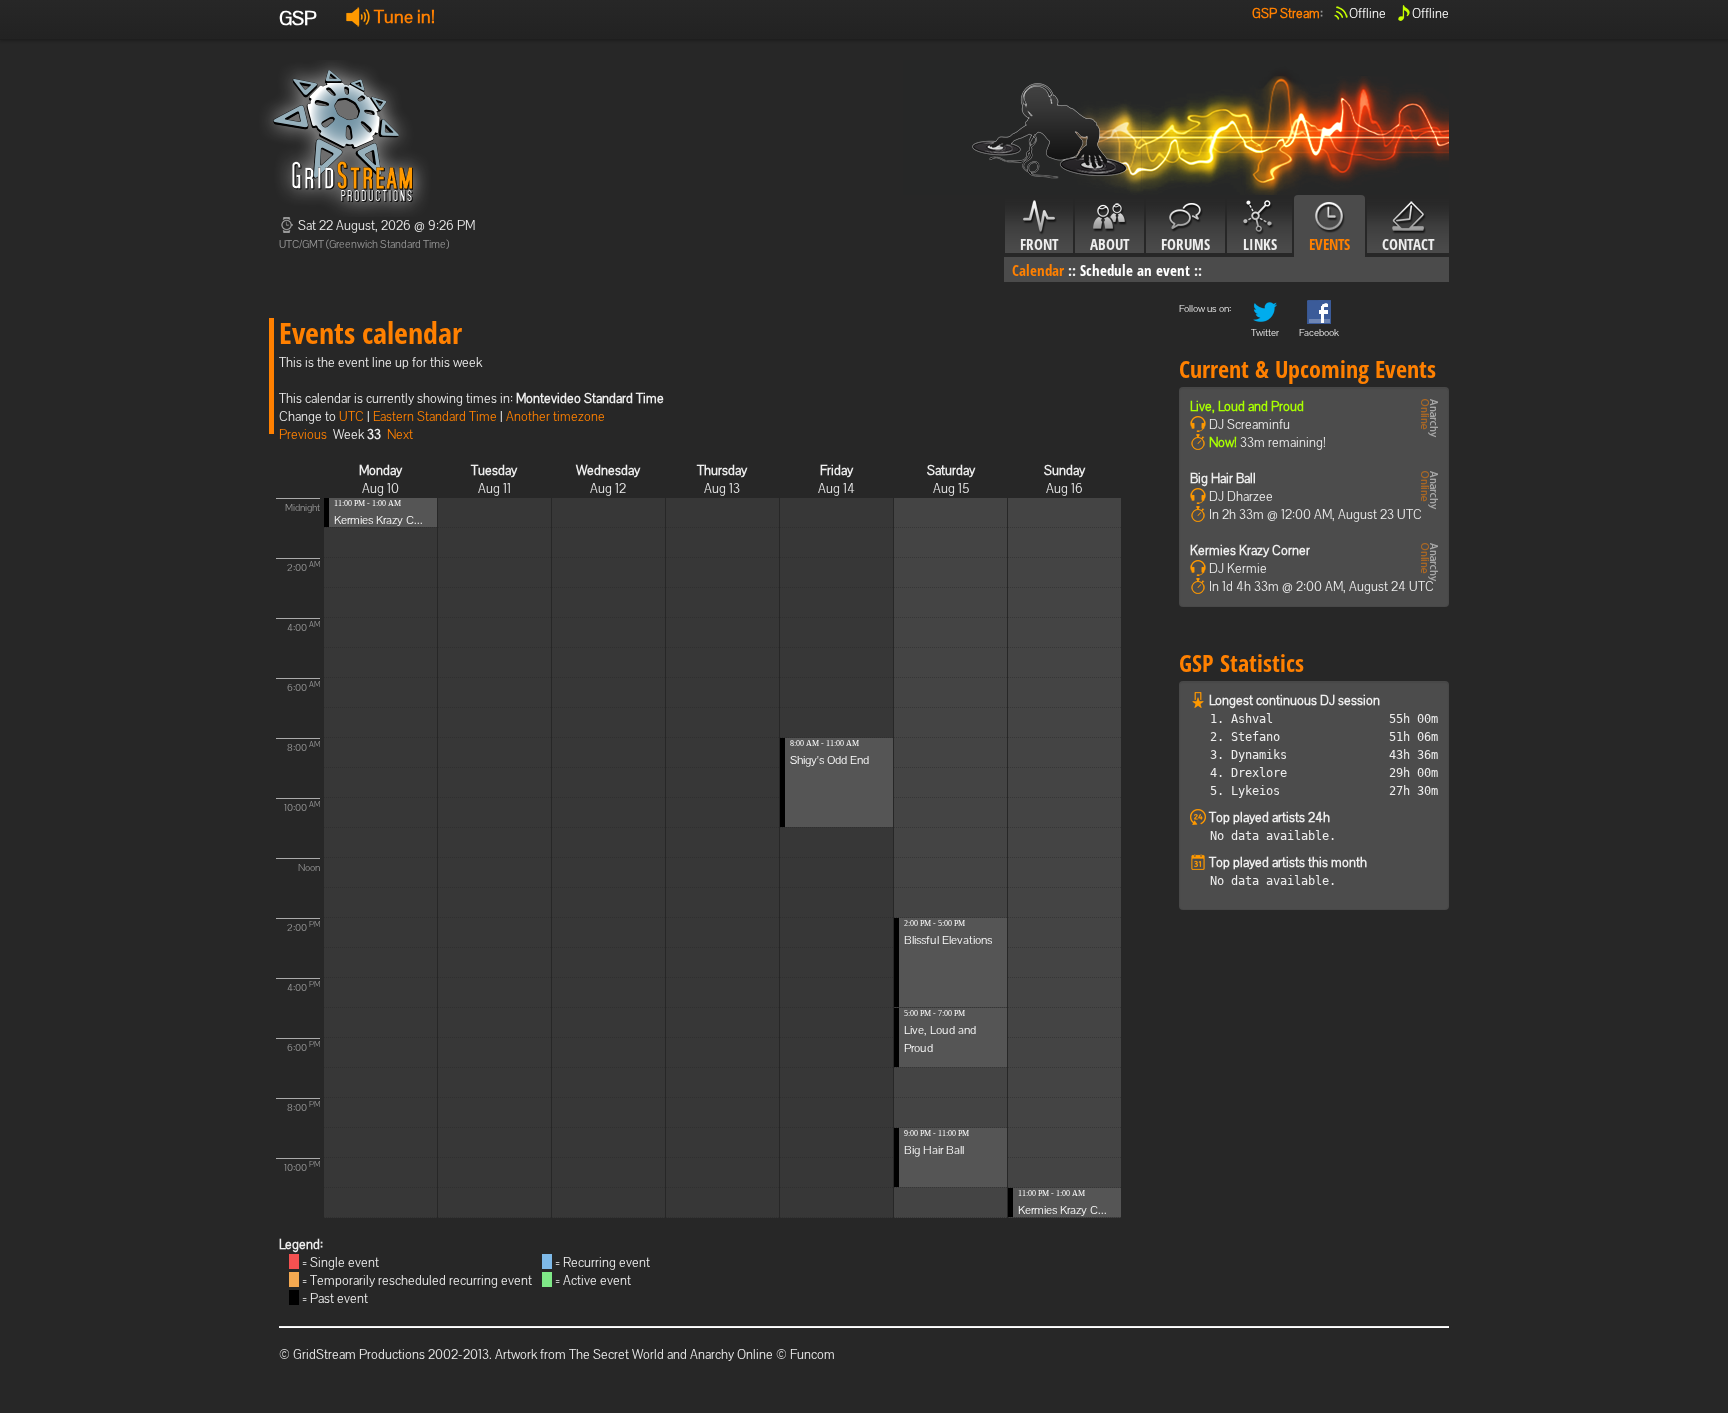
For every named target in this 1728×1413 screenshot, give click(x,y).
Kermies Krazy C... (378, 520)
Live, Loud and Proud (1247, 406)
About (1109, 244)
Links (1260, 244)
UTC (351, 416)
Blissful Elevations (948, 940)
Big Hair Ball (934, 1150)
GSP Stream (1286, 13)
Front (1039, 244)
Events (1329, 244)
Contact (1408, 244)
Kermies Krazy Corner (1250, 550)
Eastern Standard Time (435, 416)
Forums (1185, 244)
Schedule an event (1135, 270)
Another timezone (555, 416)
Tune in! (402, 16)
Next (400, 434)
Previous (303, 434)
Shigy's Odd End (829, 760)
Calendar (1038, 270)
